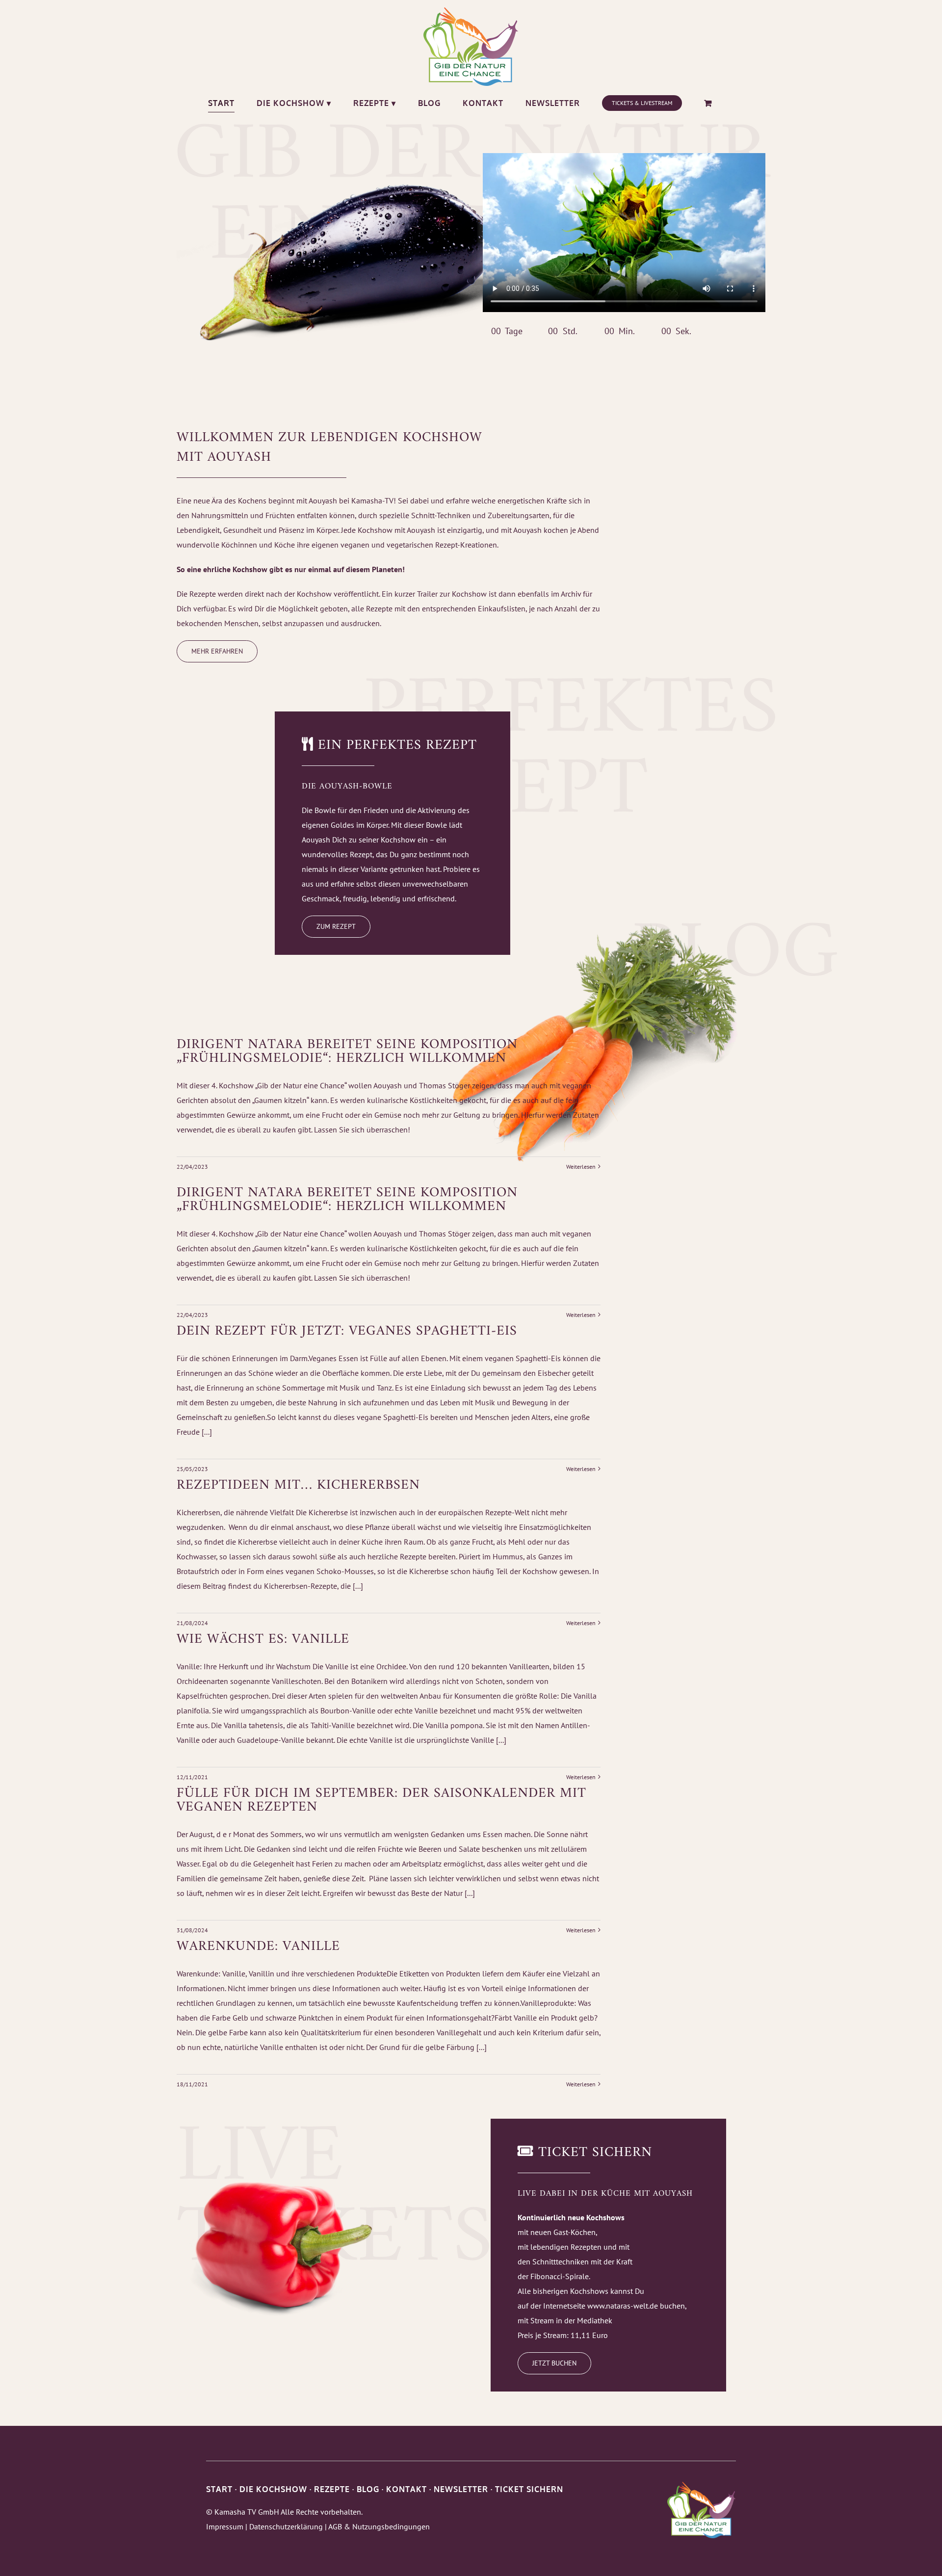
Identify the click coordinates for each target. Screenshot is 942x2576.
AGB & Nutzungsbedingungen (379, 2526)
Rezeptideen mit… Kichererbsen (298, 1485)
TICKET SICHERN (529, 2489)
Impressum (225, 2526)
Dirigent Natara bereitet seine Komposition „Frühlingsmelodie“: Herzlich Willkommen (347, 1052)
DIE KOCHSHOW (273, 2489)
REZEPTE (332, 2489)
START (219, 2489)
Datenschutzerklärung (286, 2526)
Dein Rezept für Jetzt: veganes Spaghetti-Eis (347, 1331)
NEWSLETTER (461, 2489)
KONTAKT (406, 2489)
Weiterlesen (581, 1167)
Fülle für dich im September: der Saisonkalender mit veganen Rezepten (381, 1801)
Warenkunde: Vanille (258, 1947)
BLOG (368, 2489)
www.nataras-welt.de (623, 2306)
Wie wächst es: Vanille (263, 1640)
